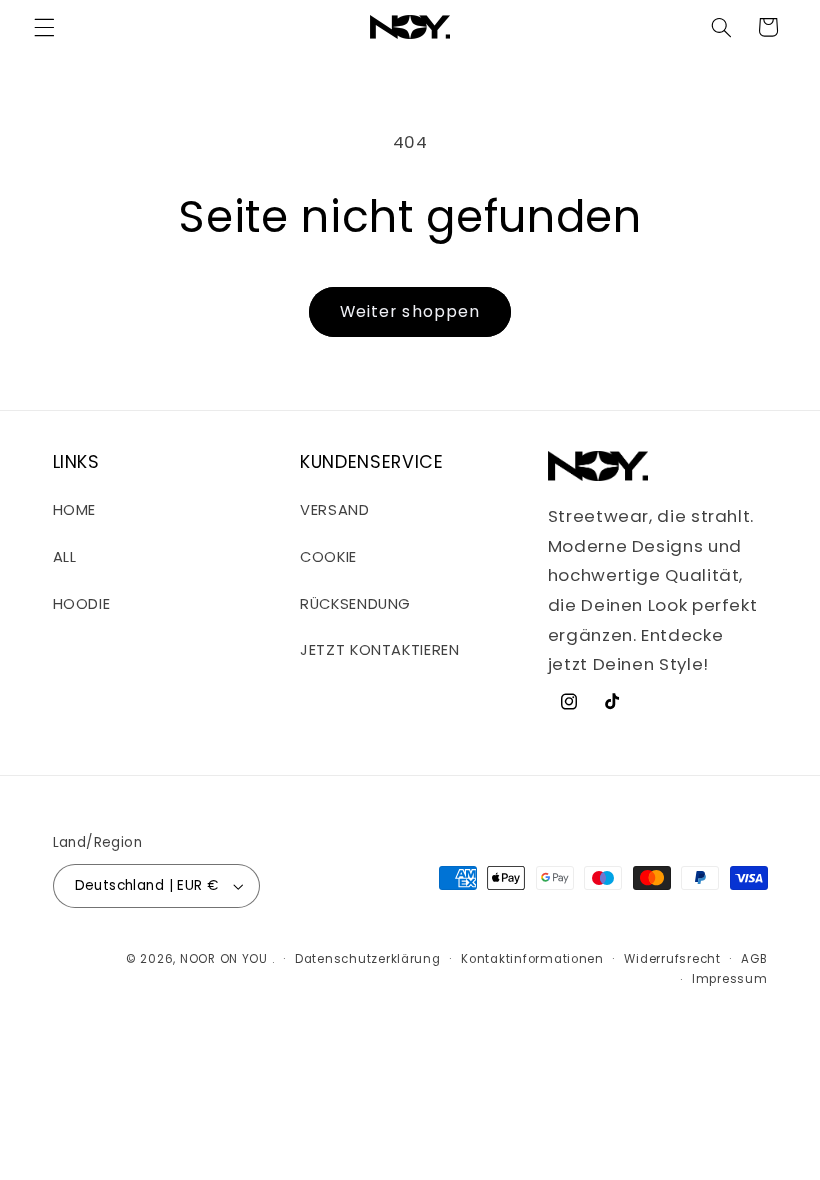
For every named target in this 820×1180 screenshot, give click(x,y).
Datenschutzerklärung (368, 959)
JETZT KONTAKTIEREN (379, 650)
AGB (754, 959)
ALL (65, 557)
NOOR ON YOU (224, 959)
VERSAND (334, 510)
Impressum (730, 979)
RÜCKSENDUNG (355, 604)
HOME (75, 510)
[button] (44, 27)
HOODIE (82, 604)
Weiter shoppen (410, 311)
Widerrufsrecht (672, 959)
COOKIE (328, 557)
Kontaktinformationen (532, 959)
